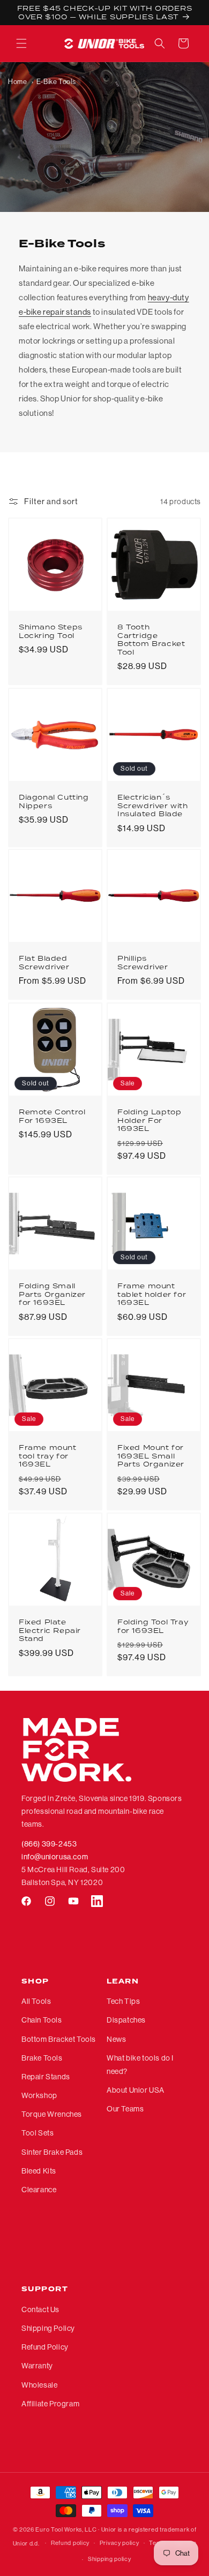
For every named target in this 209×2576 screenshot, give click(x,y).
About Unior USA (136, 2090)
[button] (21, 43)
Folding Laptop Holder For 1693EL (149, 1120)
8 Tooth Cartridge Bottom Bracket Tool (151, 640)
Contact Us (40, 2309)
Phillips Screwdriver (143, 963)
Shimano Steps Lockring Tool (51, 631)
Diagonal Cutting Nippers (54, 801)
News (116, 2039)
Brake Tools (42, 2058)
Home (17, 82)
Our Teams (125, 2109)
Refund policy (70, 2543)
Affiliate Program (50, 2404)
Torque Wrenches (52, 2114)
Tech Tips (123, 2001)
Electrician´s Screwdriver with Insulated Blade (153, 806)
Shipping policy (110, 2559)
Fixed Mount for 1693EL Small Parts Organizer (151, 1456)
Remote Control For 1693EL (52, 1116)
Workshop (39, 2095)
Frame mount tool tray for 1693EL (48, 1456)
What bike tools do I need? (140, 2065)
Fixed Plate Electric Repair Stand (50, 1631)
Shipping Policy (48, 2328)
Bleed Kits (39, 2171)
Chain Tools (42, 2020)
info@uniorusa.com (55, 1857)
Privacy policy (120, 2543)
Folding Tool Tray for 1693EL (153, 1626)
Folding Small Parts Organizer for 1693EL (52, 1294)
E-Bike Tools (56, 82)
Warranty (37, 2366)
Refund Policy (45, 2347)
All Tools (36, 2001)
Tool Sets (38, 2133)
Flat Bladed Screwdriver (44, 963)
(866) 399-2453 (49, 1844)
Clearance (39, 2190)
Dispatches (126, 2020)
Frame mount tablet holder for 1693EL (152, 1294)
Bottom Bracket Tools (59, 2039)
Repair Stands (46, 2077)
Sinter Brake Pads (52, 2152)
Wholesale (39, 2385)
